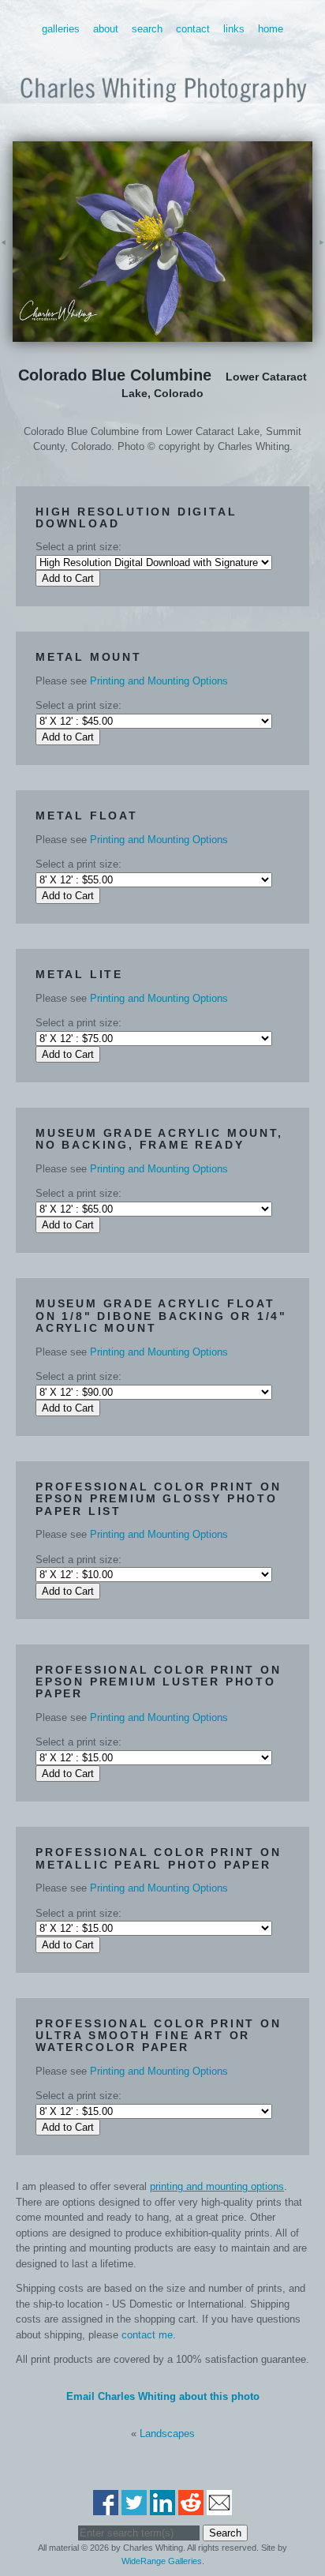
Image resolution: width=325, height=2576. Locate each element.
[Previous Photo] (6, 265)
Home (271, 29)
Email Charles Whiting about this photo (163, 2396)
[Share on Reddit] (191, 2508)
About (106, 29)
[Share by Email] (219, 2508)
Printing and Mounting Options (159, 681)
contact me (147, 2335)
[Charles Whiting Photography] (162, 109)
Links (234, 29)
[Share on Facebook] (106, 2508)
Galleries (61, 29)
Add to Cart (68, 578)
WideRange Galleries (162, 2561)
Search (147, 29)
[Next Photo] (319, 265)
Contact (193, 29)
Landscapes (167, 2434)
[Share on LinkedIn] (162, 2508)
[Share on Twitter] (134, 2508)
